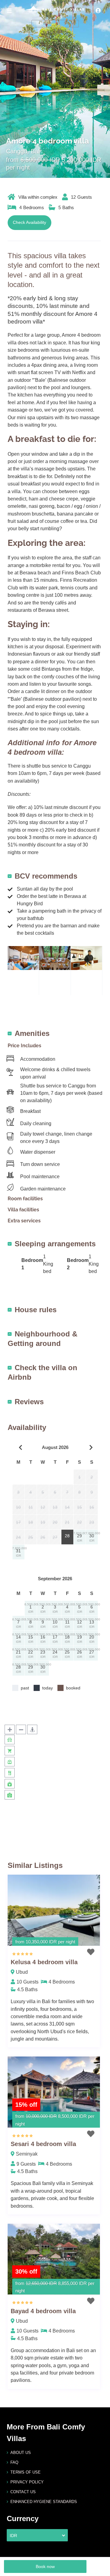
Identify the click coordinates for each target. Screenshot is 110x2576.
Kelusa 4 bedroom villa (44, 1962)
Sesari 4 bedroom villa (43, 2144)
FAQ (14, 2462)
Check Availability (29, 222)
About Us (21, 2453)
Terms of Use (26, 2472)
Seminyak (27, 2154)
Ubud (22, 1972)
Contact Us (23, 2492)
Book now (45, 2566)
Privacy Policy (27, 2482)
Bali (36, 151)
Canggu (17, 151)
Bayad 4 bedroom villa (43, 2311)
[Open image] (23, 958)
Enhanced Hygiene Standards (44, 2502)
